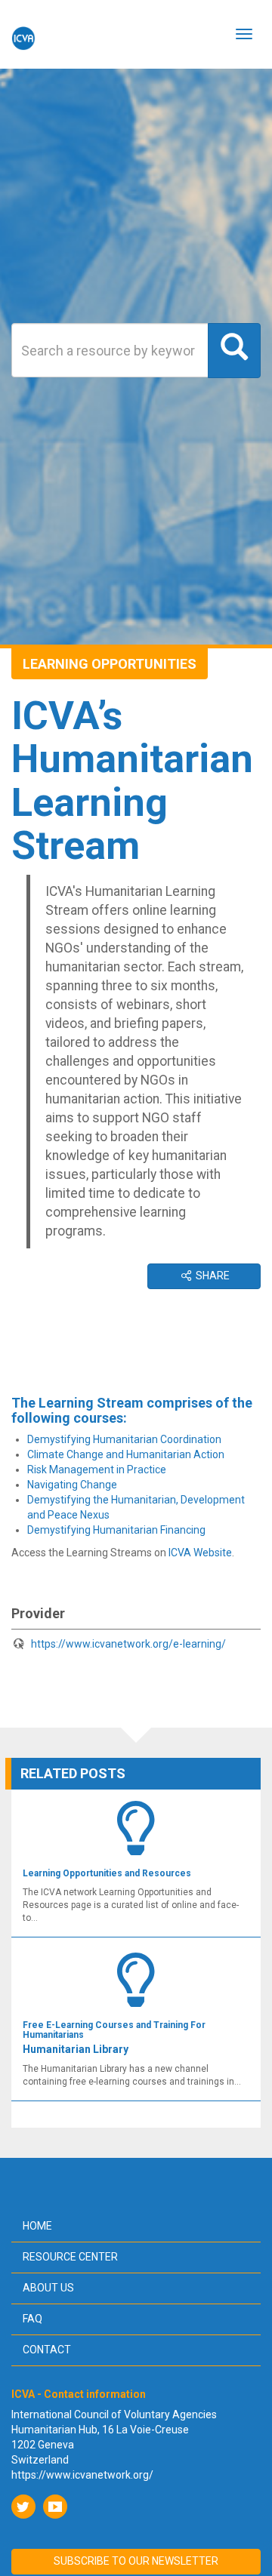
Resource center (70, 2257)
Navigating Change (72, 1485)
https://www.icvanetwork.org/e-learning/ (128, 1644)
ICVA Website (200, 1553)
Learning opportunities (110, 664)
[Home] (23, 34)
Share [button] (212, 1276)
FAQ (32, 2319)
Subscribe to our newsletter (136, 2561)
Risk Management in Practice (97, 1470)
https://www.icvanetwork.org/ (82, 2475)
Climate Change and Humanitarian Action (126, 1454)
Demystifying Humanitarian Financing (116, 1530)
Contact (47, 2350)
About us (48, 2288)
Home (37, 2226)
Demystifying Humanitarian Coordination (124, 1439)
